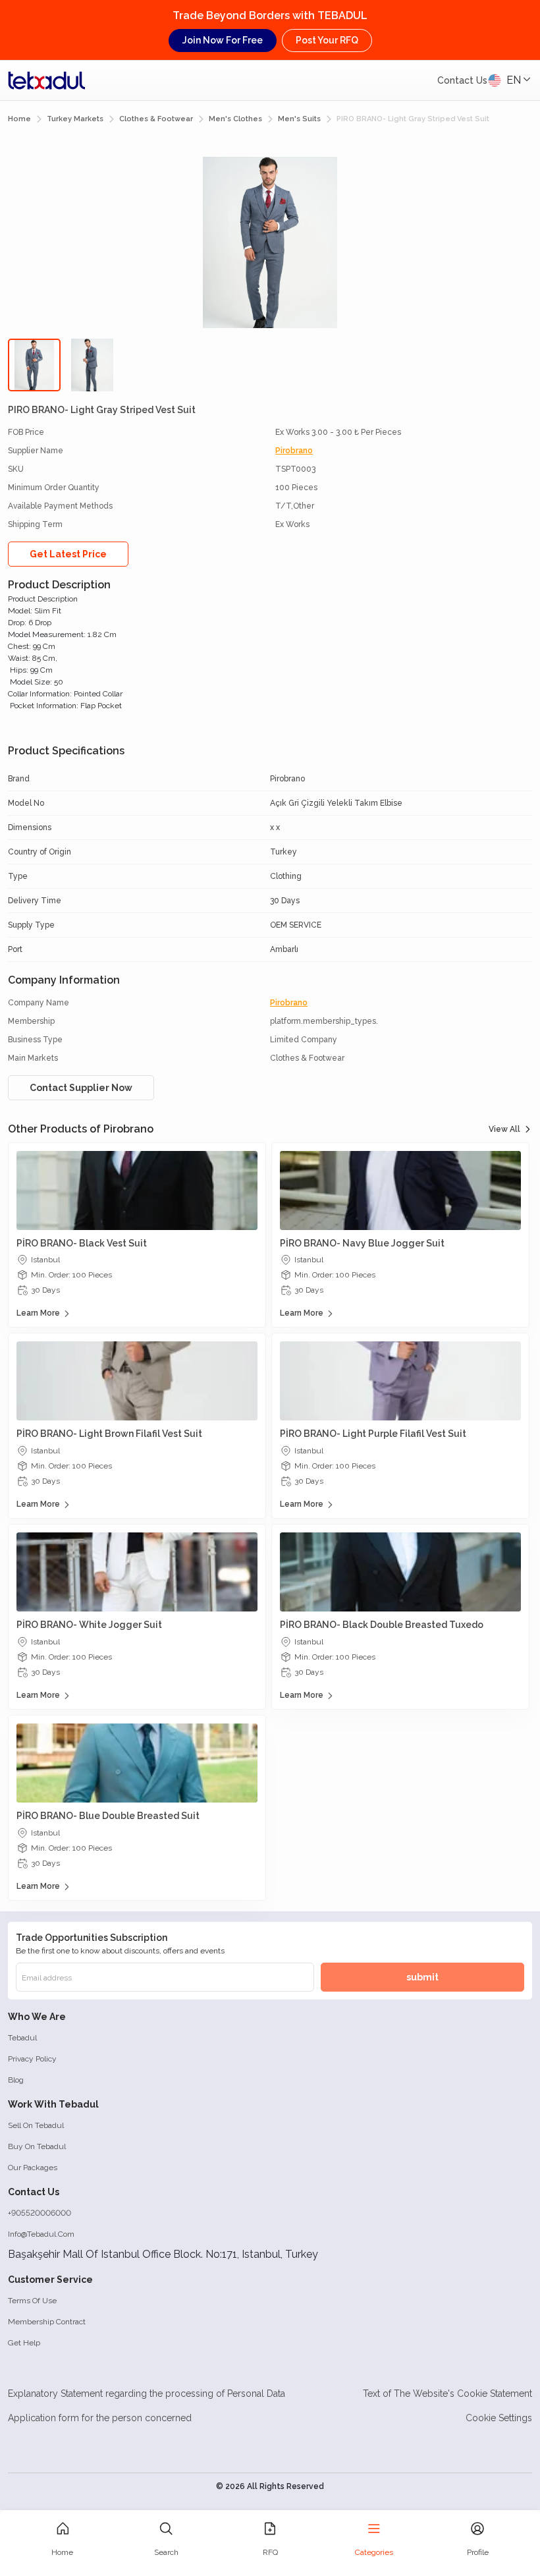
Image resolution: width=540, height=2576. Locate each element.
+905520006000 (40, 2213)
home (19, 119)
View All (504, 1129)
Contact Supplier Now (81, 1088)
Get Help (24, 2343)
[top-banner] (47, 80)
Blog (16, 2080)
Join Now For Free (223, 40)
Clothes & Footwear (156, 119)
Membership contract (47, 2322)
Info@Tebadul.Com (41, 2234)
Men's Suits (299, 119)
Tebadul (22, 2038)
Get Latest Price (68, 554)
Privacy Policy (32, 2059)
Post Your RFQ (327, 40)
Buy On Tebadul (37, 2146)
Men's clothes (235, 119)
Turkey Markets (75, 119)
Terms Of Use (32, 2301)
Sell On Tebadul (36, 2125)
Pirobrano (294, 451)
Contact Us (462, 80)
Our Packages (33, 2168)
